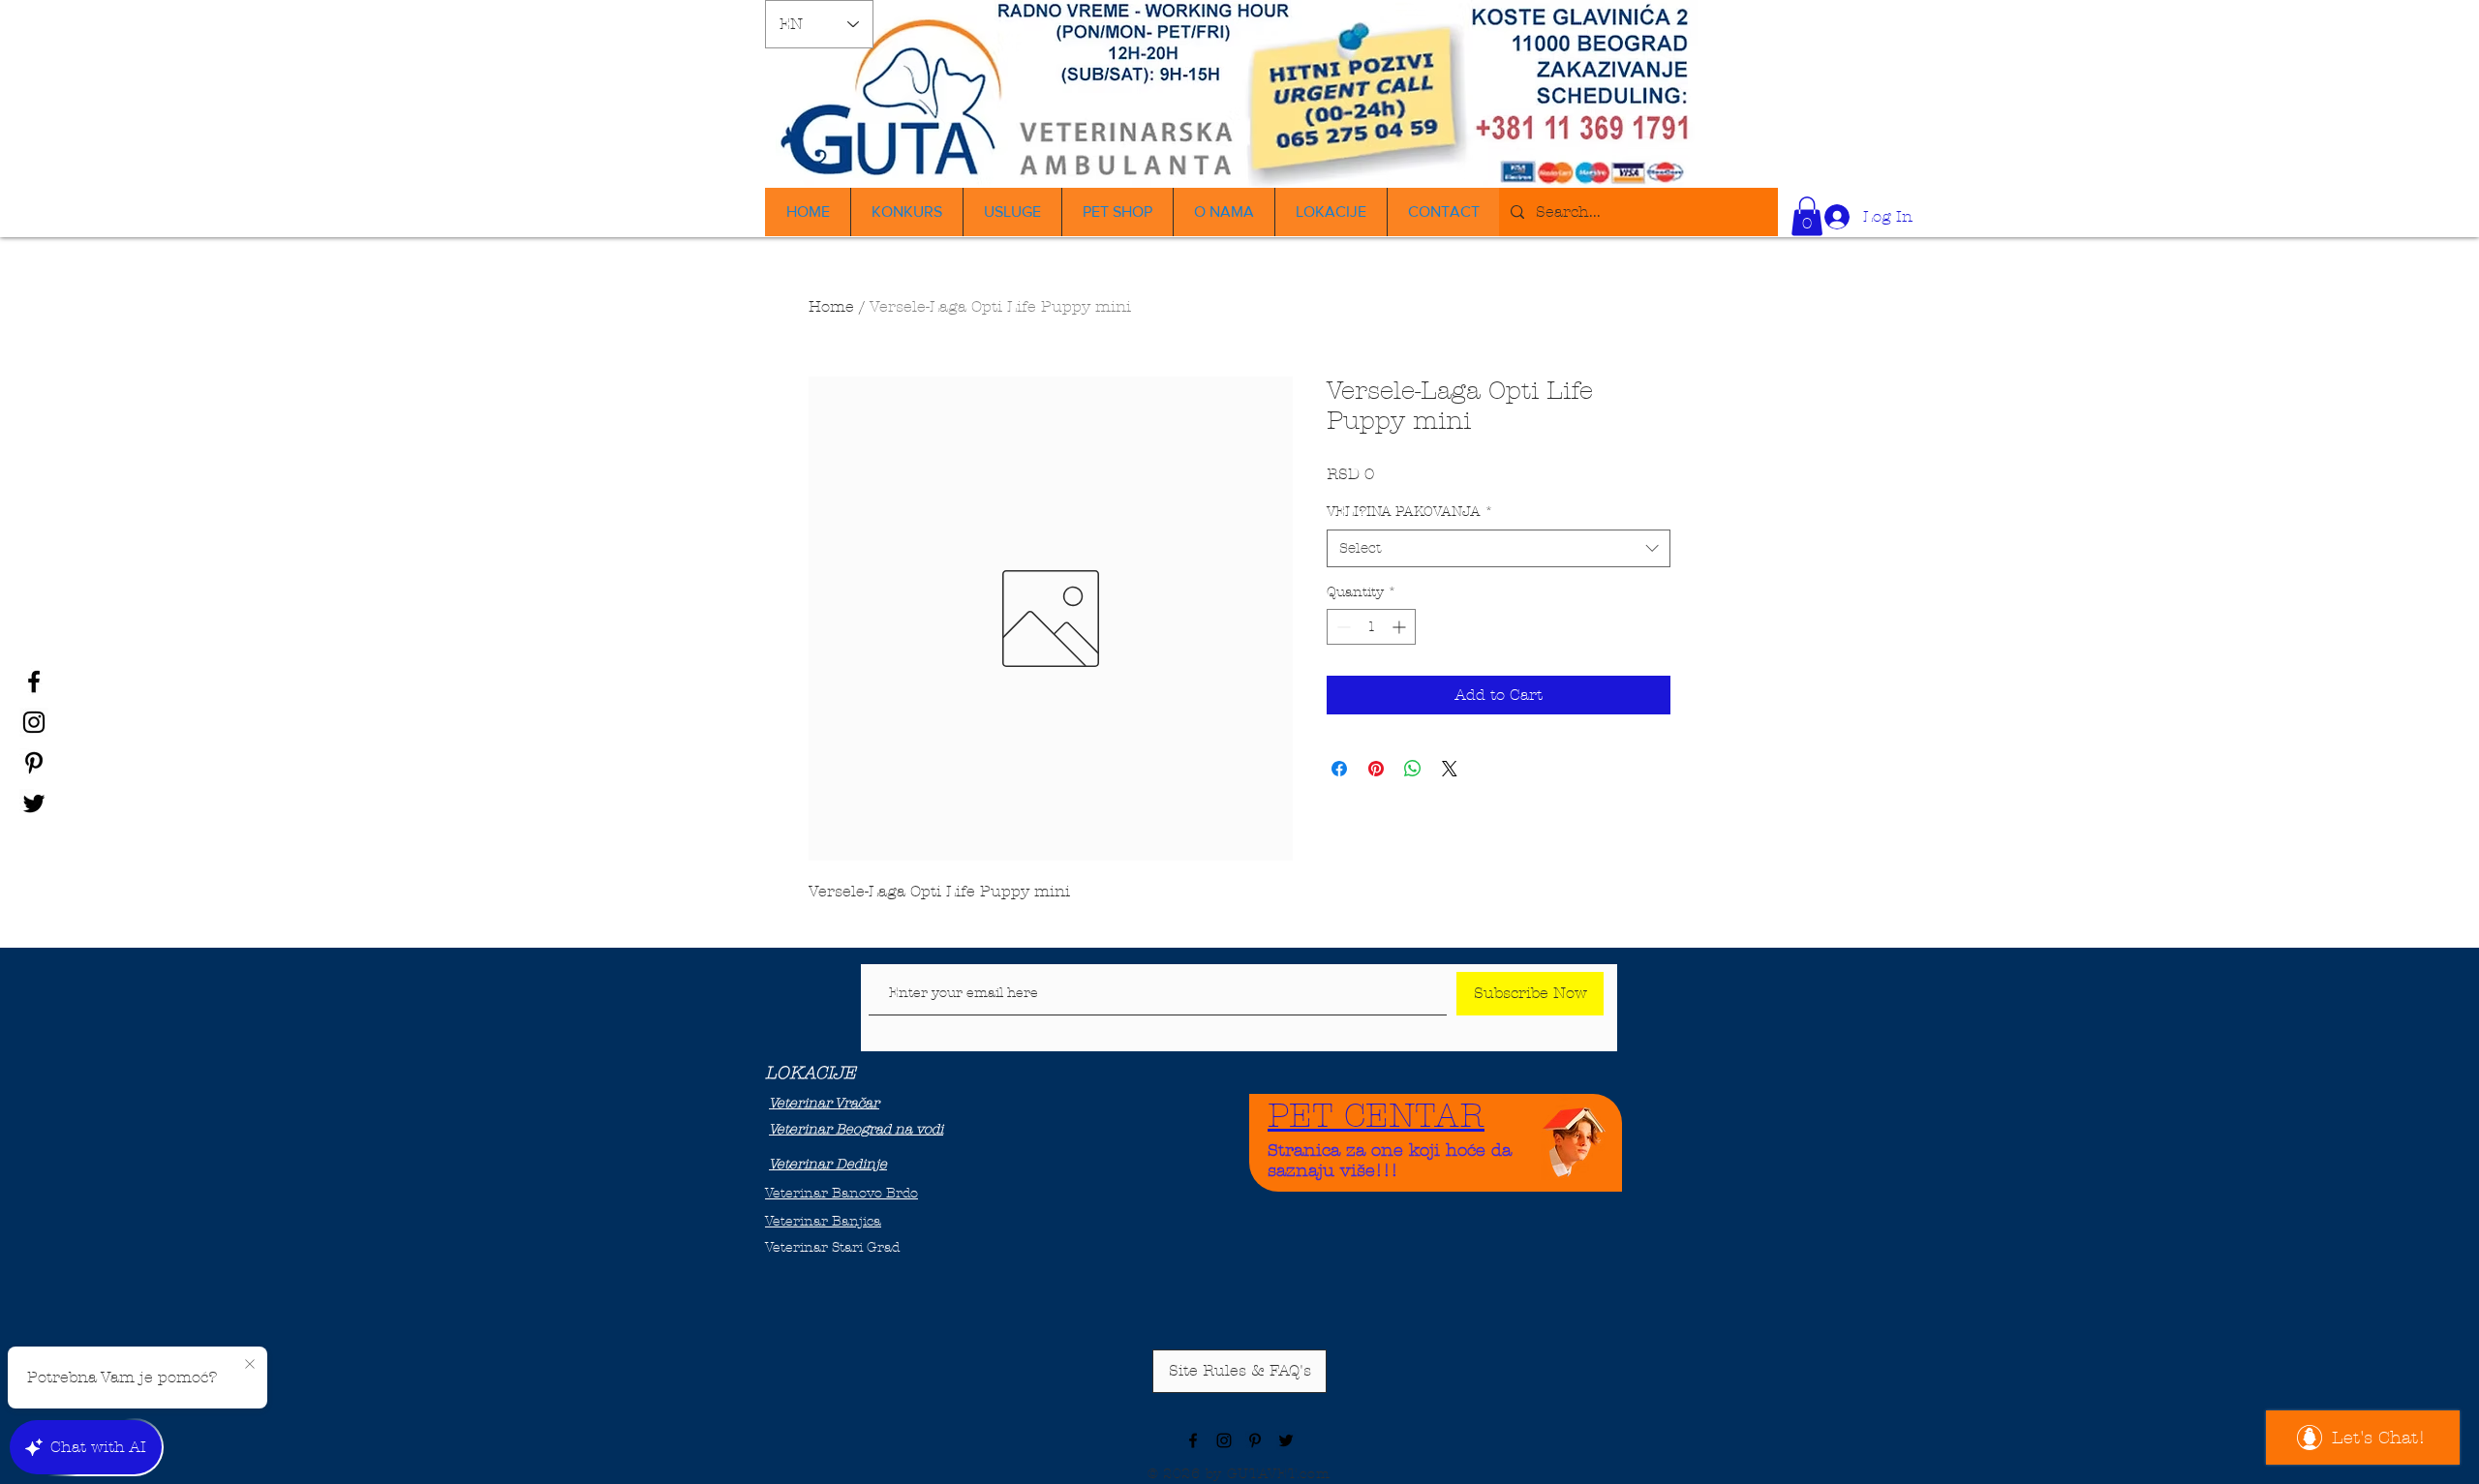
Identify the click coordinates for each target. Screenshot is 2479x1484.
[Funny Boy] (1575, 1137)
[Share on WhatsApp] (1413, 769)
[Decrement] (1342, 627)
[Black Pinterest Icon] (34, 763)
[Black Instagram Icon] (34, 722)
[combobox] (1499, 548)
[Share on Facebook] (1339, 769)
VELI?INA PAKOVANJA (1410, 512)
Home (831, 306)
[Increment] (1401, 627)
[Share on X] (1450, 769)
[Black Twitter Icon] (34, 803)
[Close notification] (250, 1365)
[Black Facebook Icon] (34, 681)
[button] (1807, 216)
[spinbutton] (1371, 627)
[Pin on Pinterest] (1376, 769)
